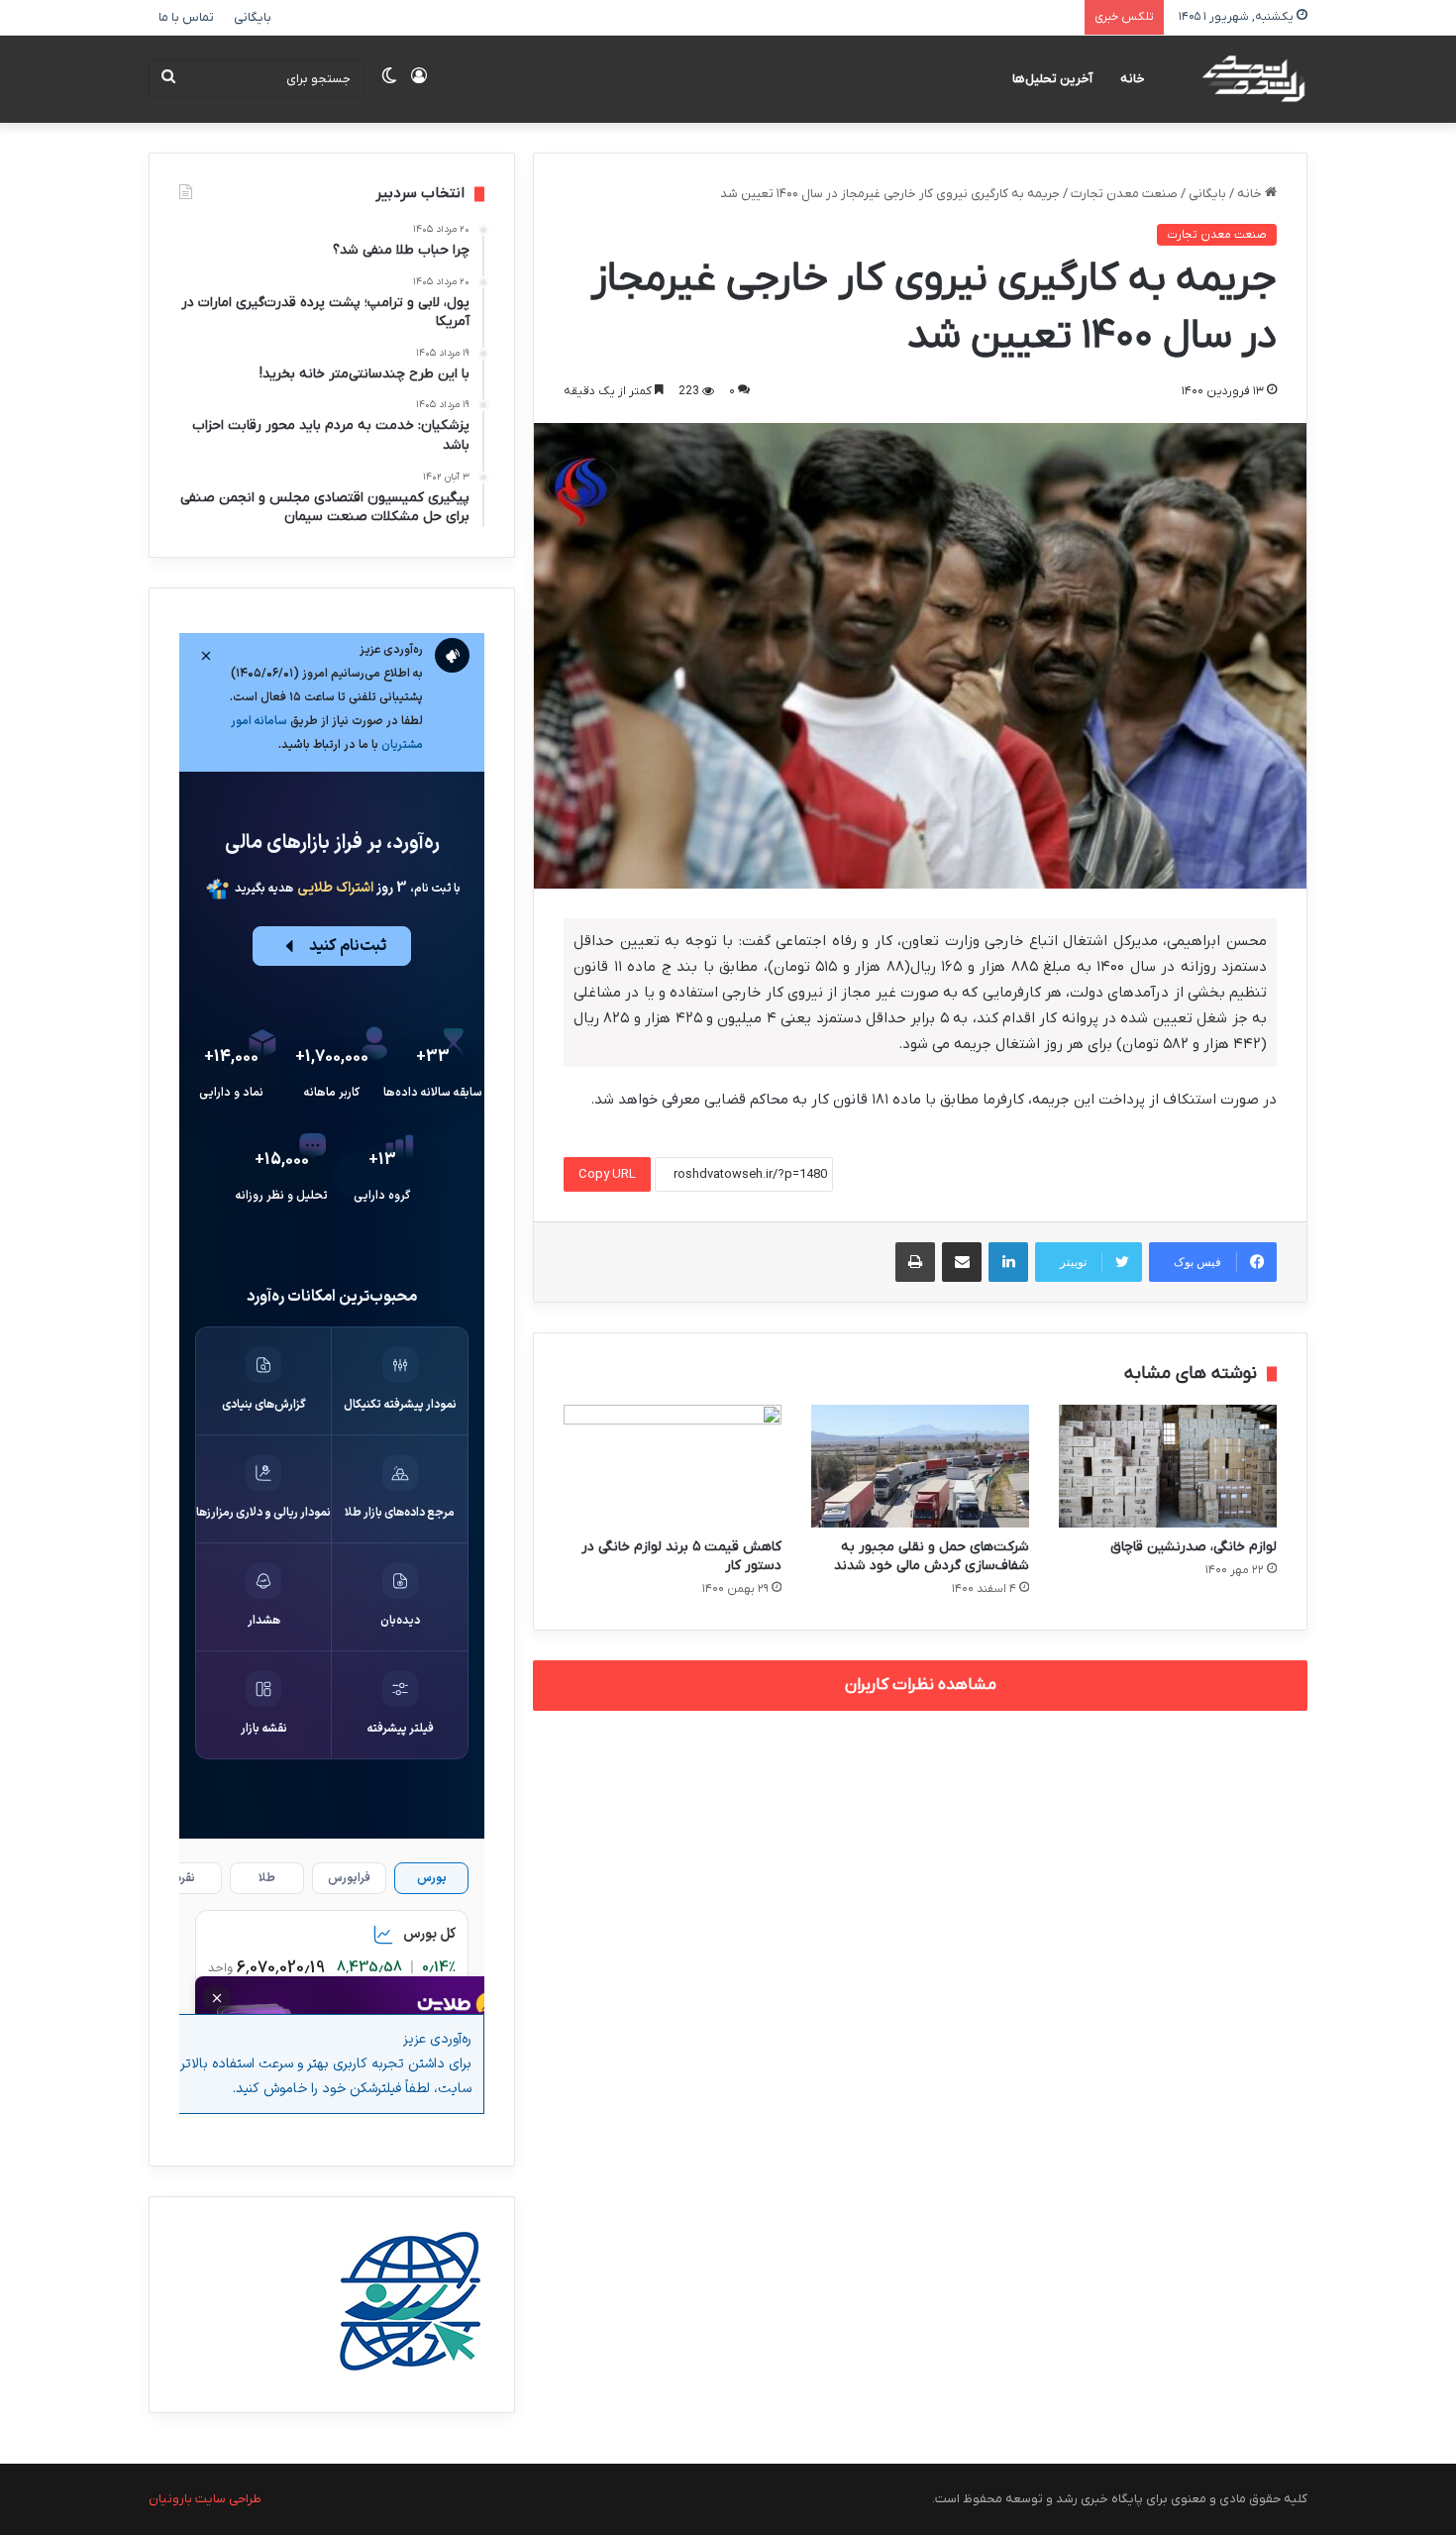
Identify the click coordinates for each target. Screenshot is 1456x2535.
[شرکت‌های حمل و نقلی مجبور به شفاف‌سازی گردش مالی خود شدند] (920, 1466)
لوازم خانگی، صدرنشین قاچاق (1194, 1547)
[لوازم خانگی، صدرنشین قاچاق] (1168, 1466)
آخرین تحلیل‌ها (1052, 79)
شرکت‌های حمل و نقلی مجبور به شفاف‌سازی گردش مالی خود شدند (932, 1556)
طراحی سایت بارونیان (205, 2499)
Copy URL (607, 1174)
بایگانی (253, 17)
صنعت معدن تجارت (1124, 194)
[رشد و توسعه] (1252, 79)
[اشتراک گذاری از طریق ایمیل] (962, 1262)
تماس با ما (186, 17)
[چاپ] (915, 1262)
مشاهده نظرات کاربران (921, 1685)
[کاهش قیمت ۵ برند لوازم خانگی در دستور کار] (673, 1466)
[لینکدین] (1008, 1262)
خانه (1133, 79)
